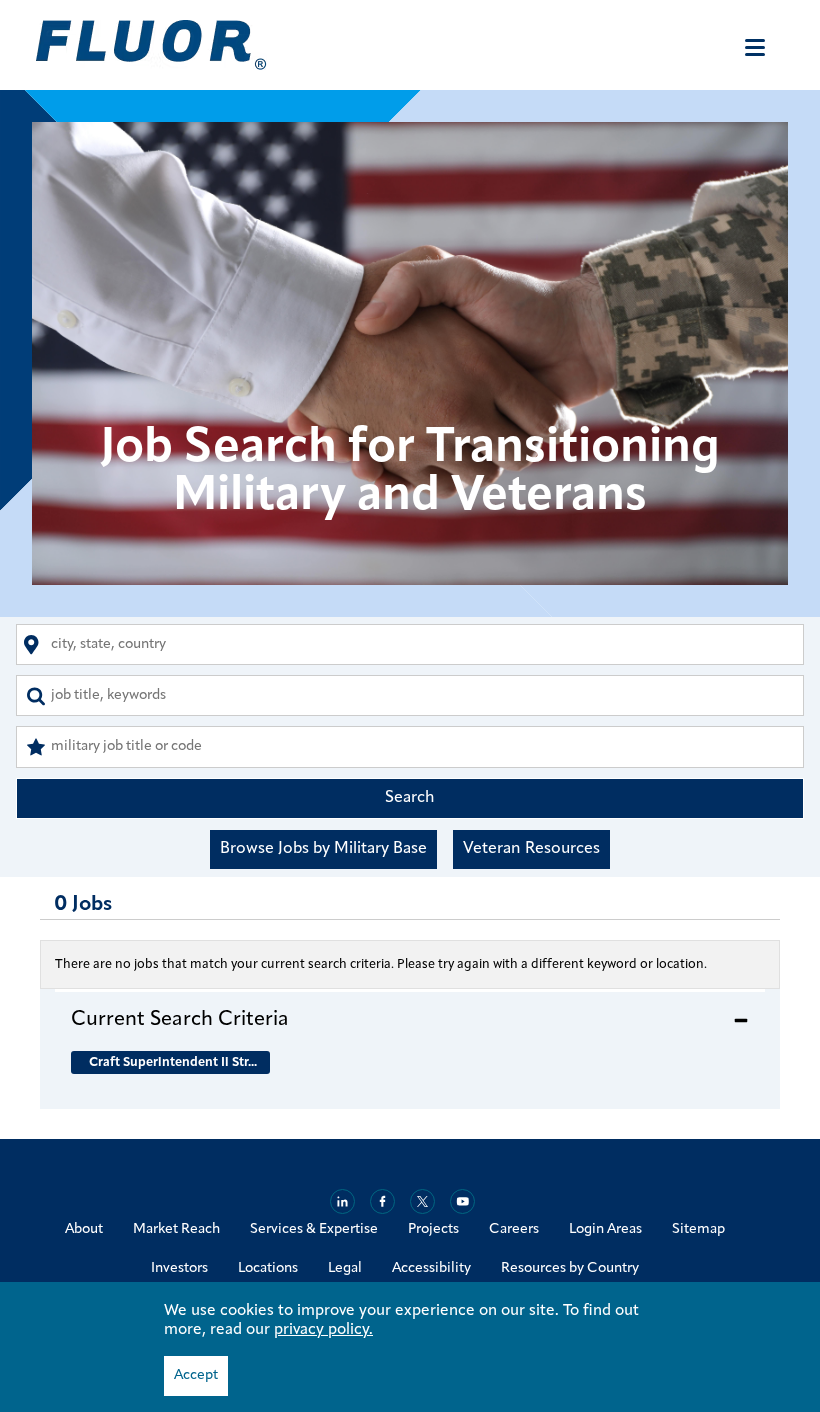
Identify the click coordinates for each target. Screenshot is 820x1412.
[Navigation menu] (755, 47)
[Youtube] (462, 1201)
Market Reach (176, 1229)
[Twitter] (422, 1201)
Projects (433, 1229)
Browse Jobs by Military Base (323, 849)
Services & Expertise (314, 1229)
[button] (410, 1019)
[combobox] (409, 644)
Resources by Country (570, 1268)
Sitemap (698, 1229)
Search (410, 798)
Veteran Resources (531, 849)
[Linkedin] (342, 1201)
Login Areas (605, 1229)
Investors (179, 1268)
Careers (514, 1229)
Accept (196, 1375)
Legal (345, 1268)
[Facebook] (382, 1201)
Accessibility (431, 1268)
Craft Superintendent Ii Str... (173, 1062)
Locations (268, 1268)
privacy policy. (323, 1330)
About (84, 1229)
